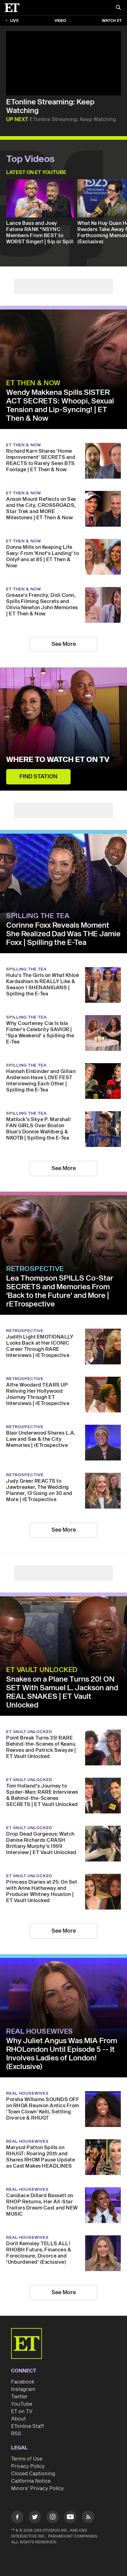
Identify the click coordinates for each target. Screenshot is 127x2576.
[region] (63, 63)
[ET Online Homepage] (14, 8)
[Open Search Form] (118, 8)
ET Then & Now (33, 383)
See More (64, 644)
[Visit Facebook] (17, 2518)
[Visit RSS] (88, 2518)
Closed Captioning (33, 2474)
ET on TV (22, 2412)
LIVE (14, 21)
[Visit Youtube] (70, 2517)
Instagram (23, 2389)
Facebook (23, 2382)
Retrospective (35, 1269)
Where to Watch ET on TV (58, 760)
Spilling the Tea (38, 916)
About (18, 2419)
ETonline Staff (28, 2426)
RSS (16, 2434)
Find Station (38, 777)
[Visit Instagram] (53, 2518)
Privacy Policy (28, 2466)
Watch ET (112, 21)
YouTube (22, 2404)
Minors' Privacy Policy (37, 2489)
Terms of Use (27, 2459)
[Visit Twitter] (35, 2518)
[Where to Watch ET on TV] (63, 729)
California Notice (31, 2481)
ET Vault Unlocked (42, 1670)
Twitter (19, 2397)
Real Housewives (40, 2031)
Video (60, 21)
